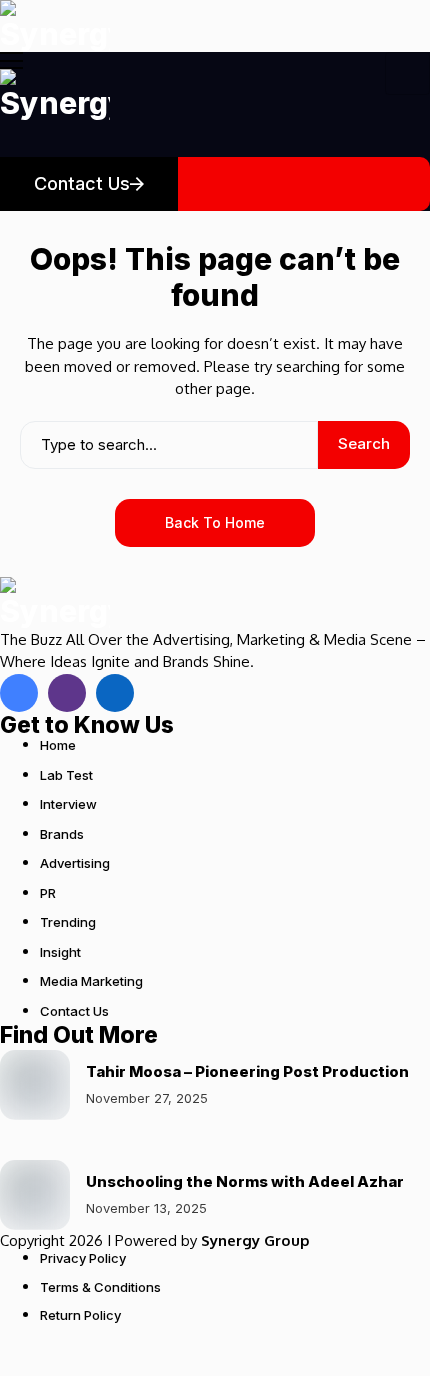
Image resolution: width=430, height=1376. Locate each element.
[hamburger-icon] (407, 73)
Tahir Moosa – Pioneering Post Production (247, 1071)
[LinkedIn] (115, 693)
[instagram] (67, 693)
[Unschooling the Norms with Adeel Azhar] (35, 1195)
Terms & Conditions (100, 1287)
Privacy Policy (83, 1258)
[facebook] (19, 693)
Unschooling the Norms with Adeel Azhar (245, 1181)
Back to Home (215, 522)
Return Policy (80, 1315)
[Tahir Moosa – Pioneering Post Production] (35, 1085)
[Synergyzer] (55, 26)
